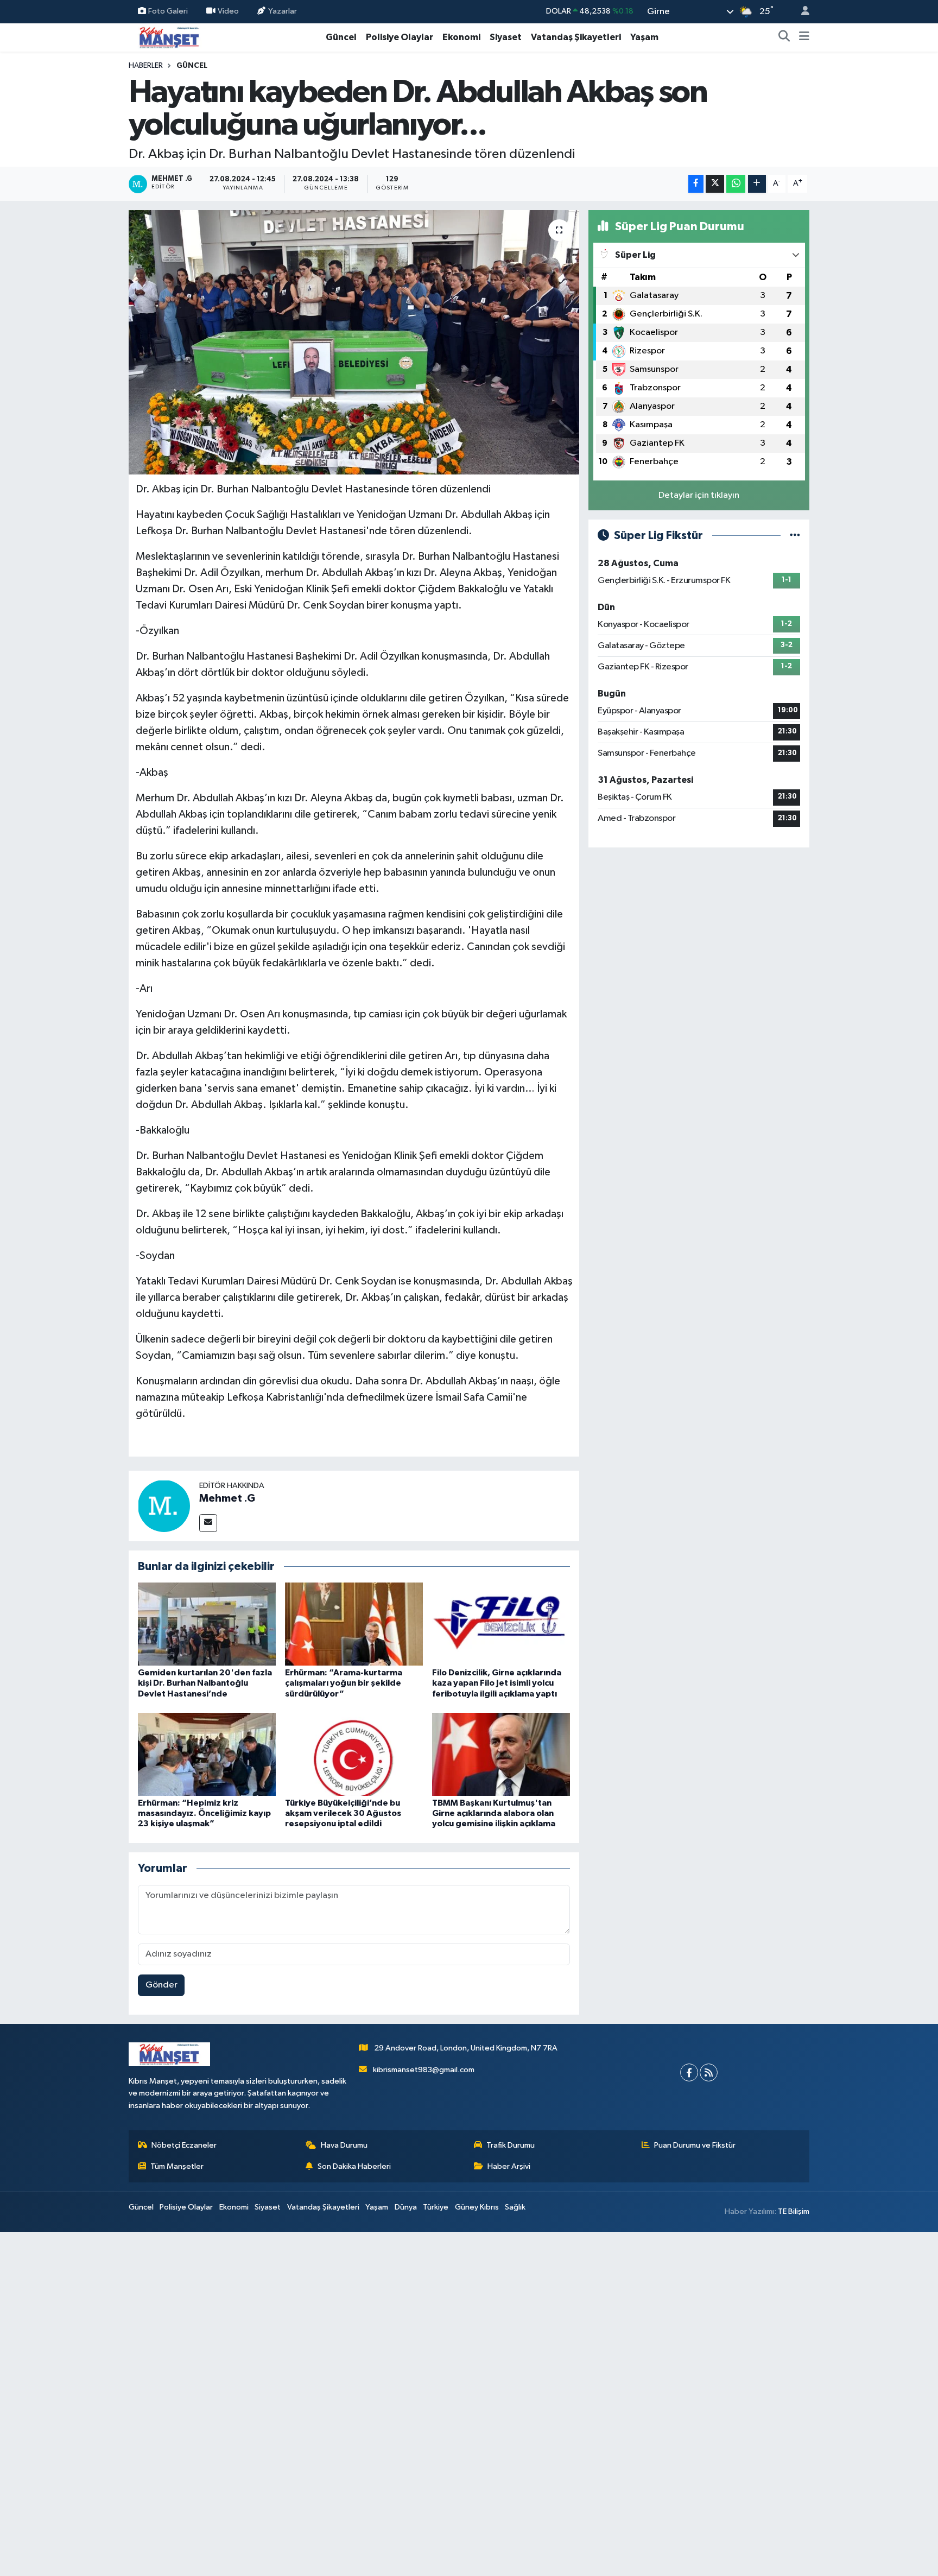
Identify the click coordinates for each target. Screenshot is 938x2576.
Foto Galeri (168, 11)
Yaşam (644, 37)
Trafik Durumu (511, 2145)
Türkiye (436, 2207)
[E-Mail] (208, 1523)
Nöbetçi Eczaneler (184, 2145)
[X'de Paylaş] (715, 184)
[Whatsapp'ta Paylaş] (736, 184)
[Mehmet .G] (164, 1506)
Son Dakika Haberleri (354, 2166)
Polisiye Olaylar (400, 37)
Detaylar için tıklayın (699, 495)
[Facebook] (689, 2072)
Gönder (161, 1985)
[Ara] (784, 37)
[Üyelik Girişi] (801, 12)
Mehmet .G (227, 1498)
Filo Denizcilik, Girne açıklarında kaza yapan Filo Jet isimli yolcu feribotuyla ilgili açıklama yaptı (497, 1683)
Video (228, 11)
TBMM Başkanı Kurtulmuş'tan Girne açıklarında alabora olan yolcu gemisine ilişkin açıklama (494, 1813)
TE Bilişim (794, 2211)
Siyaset (506, 37)
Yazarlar (283, 11)
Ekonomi (461, 37)
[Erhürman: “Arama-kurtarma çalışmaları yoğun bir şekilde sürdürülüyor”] (354, 1624)
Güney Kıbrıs (477, 2207)
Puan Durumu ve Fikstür (695, 2145)
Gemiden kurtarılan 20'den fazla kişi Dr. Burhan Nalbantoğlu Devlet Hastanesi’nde (205, 1683)
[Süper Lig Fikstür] (795, 536)
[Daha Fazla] (757, 184)
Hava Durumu (344, 2145)
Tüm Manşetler (177, 2166)
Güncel (341, 37)
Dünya (406, 2207)
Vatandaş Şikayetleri (576, 37)
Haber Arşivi (509, 2166)
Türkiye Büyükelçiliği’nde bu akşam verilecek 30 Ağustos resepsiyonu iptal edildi (343, 1813)
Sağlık (515, 2207)
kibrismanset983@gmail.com (424, 2070)
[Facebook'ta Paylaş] (696, 184)
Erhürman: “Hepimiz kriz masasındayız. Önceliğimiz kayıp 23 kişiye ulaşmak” (204, 1813)
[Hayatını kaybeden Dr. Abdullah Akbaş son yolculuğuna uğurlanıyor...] (354, 342)
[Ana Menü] (804, 37)
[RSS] (709, 2072)
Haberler (146, 66)
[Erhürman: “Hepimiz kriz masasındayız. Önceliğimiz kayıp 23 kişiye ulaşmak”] (207, 1754)
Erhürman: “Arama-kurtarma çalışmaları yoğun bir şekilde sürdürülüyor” (344, 1683)
